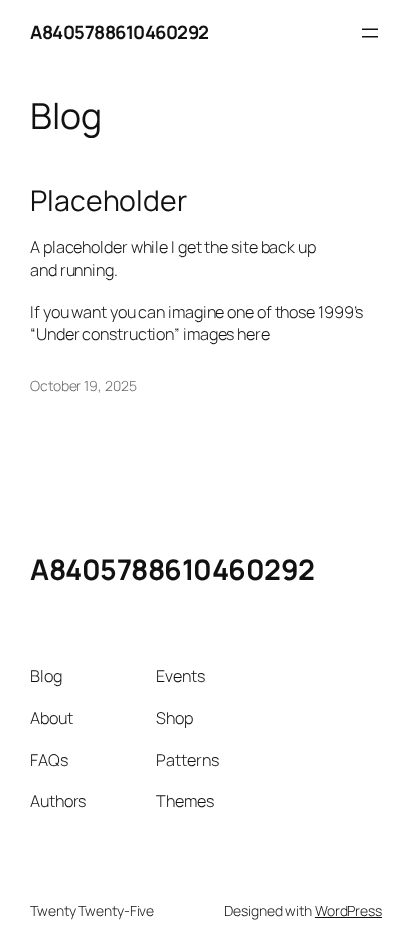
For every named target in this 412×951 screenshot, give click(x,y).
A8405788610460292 (119, 32)
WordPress (348, 910)
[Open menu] (370, 33)
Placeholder (108, 201)
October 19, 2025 (83, 385)
